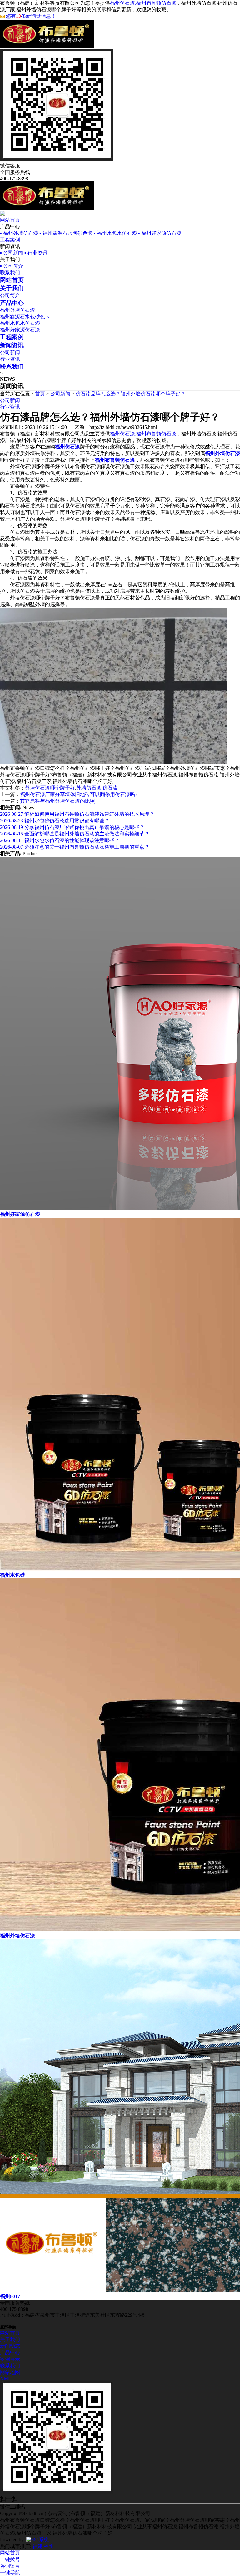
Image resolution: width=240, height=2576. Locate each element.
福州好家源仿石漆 (20, 330)
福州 (49, 2546)
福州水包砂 (12, 1575)
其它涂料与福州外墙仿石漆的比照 (57, 801)
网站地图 (10, 2372)
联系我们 (10, 272)
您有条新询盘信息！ (31, 16)
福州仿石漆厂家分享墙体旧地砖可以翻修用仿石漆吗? (79, 794)
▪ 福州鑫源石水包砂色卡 (66, 233)
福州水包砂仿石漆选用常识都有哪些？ (55, 821)
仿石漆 (110, 788)
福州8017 (10, 2296)
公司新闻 (10, 352)
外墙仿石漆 (89, 788)
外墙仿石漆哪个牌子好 (50, 788)
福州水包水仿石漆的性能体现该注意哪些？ (60, 840)
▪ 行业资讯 (36, 253)
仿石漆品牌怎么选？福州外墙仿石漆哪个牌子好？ (131, 394)
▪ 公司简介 (12, 266)
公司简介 (10, 295)
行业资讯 (10, 359)
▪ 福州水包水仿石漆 (115, 233)
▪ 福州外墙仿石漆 (19, 233)
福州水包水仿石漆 (20, 323)
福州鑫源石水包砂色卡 (25, 317)
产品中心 (10, 2353)
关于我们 (10, 2339)
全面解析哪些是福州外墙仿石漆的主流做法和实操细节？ (75, 834)
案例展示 (10, 2359)
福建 (37, 2546)
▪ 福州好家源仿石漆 (160, 233)
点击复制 (57, 2513)
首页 (40, 394)
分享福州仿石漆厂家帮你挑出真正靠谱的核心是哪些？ (72, 827)
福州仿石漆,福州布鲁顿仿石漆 (143, 3)
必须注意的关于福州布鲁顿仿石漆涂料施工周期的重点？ (75, 847)
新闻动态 (10, 2346)
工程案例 (10, 240)
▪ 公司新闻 (12, 253)
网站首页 (10, 220)
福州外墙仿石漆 (17, 310)
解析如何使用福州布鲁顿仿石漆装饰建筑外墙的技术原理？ (77, 814)
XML (6, 2378)
